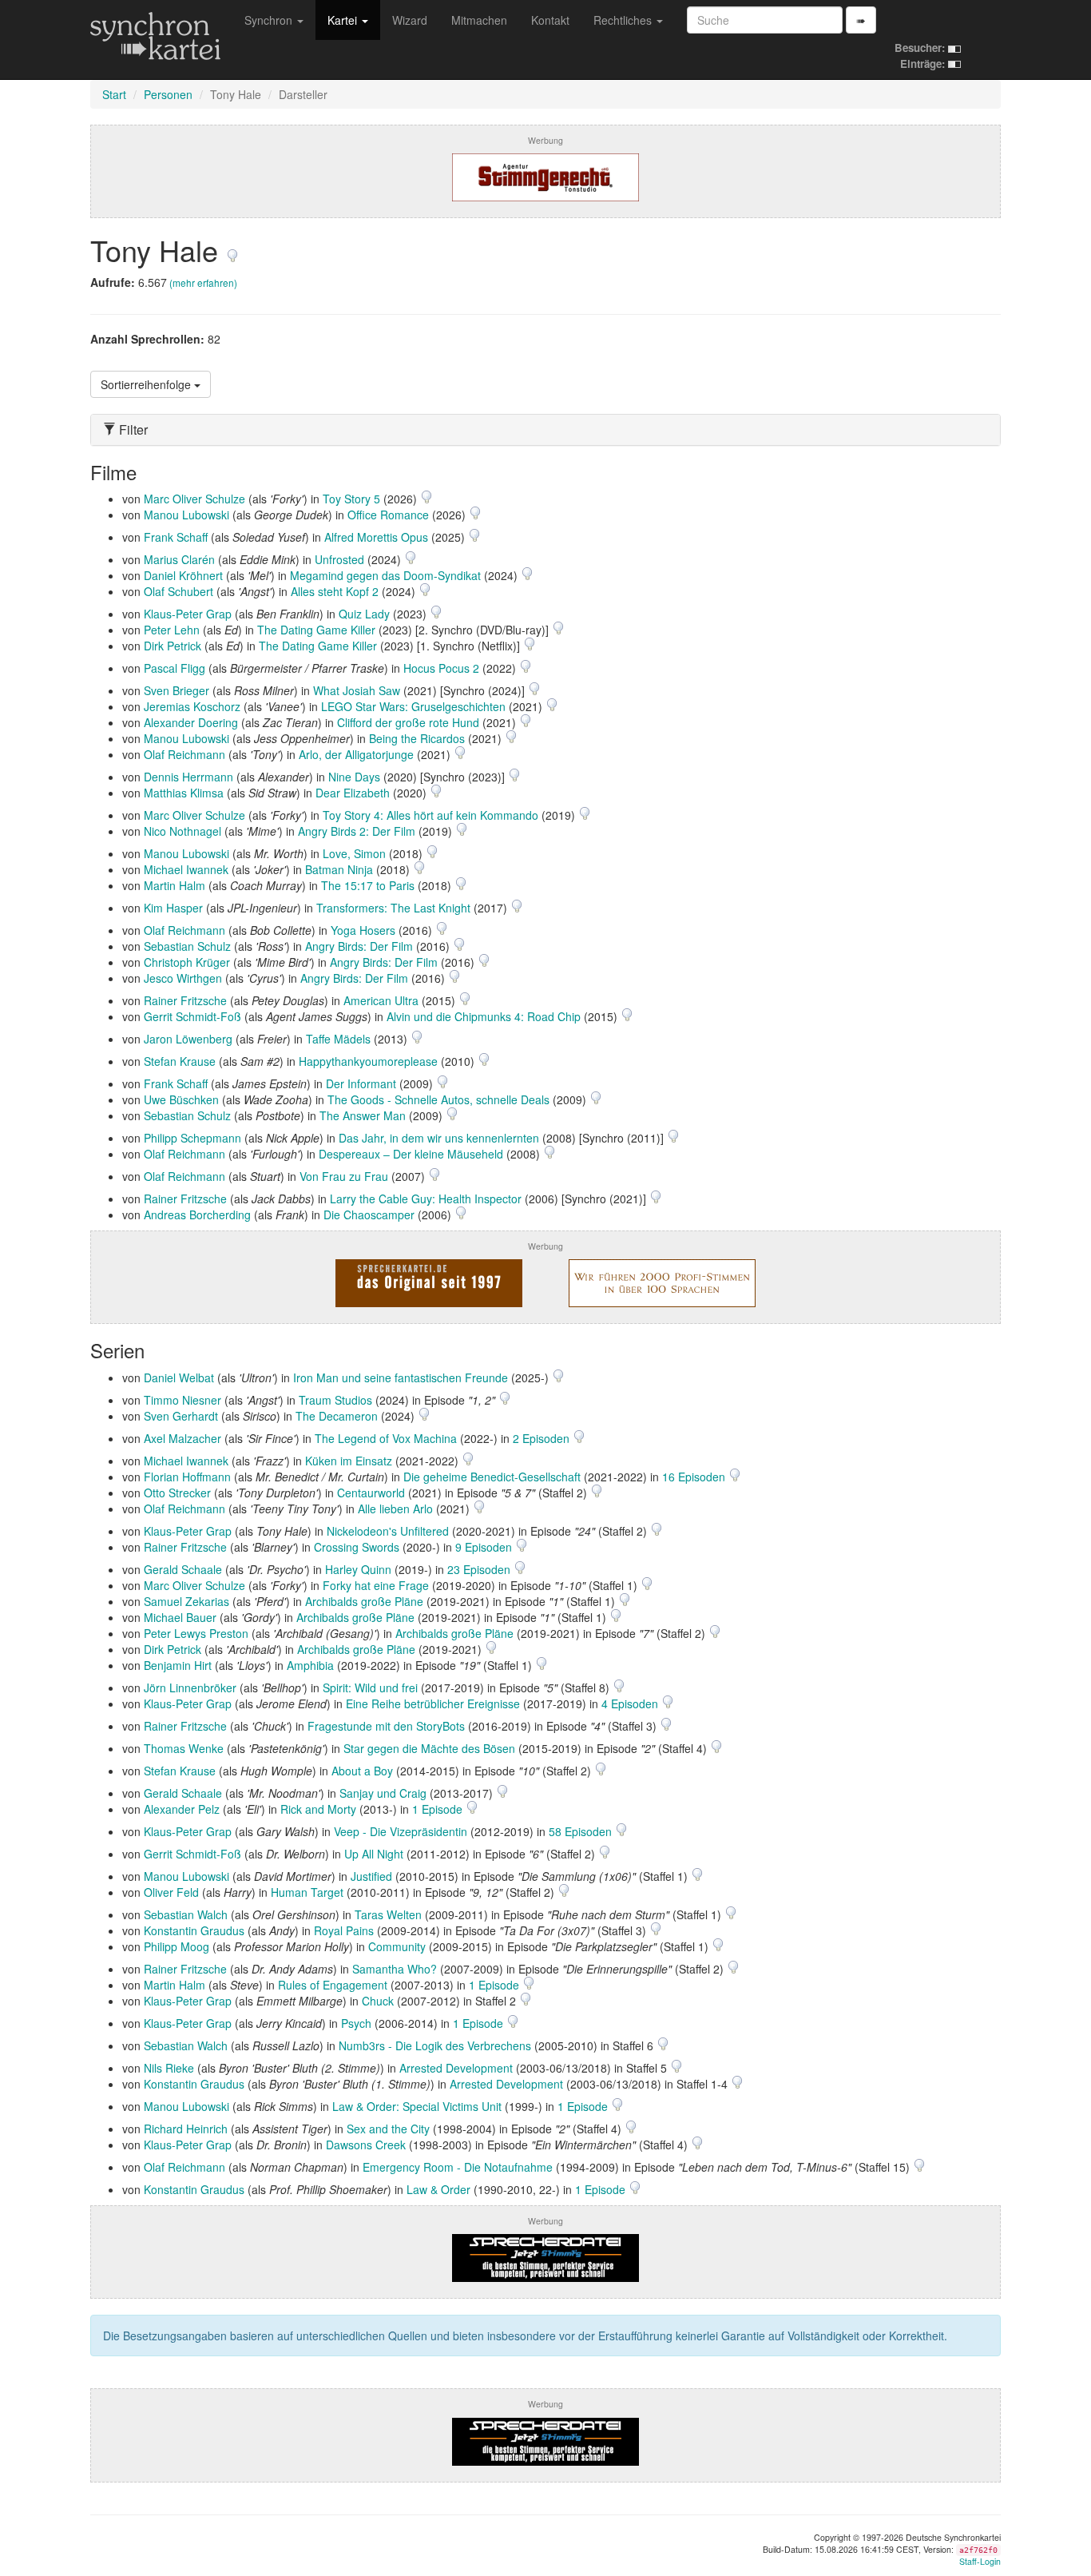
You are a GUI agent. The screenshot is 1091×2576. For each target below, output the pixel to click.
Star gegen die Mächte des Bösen (429, 1748)
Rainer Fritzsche (185, 1000)
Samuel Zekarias (186, 1601)
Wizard (410, 20)
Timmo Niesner (182, 1400)
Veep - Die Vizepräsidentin (401, 1831)
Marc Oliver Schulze (194, 499)
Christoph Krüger (187, 962)
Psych (356, 2023)
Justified (371, 1876)
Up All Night (374, 1854)
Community (397, 1946)
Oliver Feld (171, 1892)
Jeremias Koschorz (192, 706)
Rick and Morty (318, 1809)
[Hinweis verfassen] (232, 250)
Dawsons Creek (366, 2145)
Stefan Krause (180, 1061)
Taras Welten (388, 1914)
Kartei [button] (344, 20)
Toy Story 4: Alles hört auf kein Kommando (430, 815)
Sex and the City (388, 2129)
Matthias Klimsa (184, 793)
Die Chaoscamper (369, 1214)
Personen (168, 94)
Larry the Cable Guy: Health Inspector (426, 1199)
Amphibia (310, 1665)
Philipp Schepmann (192, 1138)
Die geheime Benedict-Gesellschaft (492, 1477)
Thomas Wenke (184, 1748)
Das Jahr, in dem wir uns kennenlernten (439, 1138)
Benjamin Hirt (178, 1665)
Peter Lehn (172, 630)
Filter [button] (132, 430)
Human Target (307, 1892)
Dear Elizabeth (353, 793)
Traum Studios (335, 1400)
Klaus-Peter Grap (188, 614)
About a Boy (362, 1771)
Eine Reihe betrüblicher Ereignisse (433, 1703)
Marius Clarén (179, 559)
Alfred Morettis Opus (376, 537)
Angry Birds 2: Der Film (357, 831)
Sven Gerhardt (181, 1416)
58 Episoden (582, 1831)
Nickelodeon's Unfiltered (388, 1531)
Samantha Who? (395, 1969)
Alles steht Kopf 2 (335, 591)
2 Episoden (543, 1438)
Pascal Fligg (175, 668)
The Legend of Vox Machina (386, 1438)
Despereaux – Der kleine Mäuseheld (411, 1154)
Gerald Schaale (183, 1569)
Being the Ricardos (417, 738)
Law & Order (438, 2189)
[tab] (545, 430)
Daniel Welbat (179, 1377)
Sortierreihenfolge (147, 384)
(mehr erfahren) (203, 282)
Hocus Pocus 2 (441, 668)
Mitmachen (479, 20)
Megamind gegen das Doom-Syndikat (385, 575)
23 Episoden (480, 1569)
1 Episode (439, 1809)
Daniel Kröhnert (183, 575)
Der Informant (361, 1083)
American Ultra (381, 1000)
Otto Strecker (177, 1493)
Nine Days (354, 777)
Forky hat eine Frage (376, 1585)
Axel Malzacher (182, 1438)
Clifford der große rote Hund (408, 722)
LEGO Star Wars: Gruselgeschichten (413, 706)
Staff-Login (980, 2561)
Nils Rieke (169, 2068)
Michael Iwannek (186, 869)
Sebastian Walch (186, 1914)
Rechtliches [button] (624, 20)
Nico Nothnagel (182, 831)
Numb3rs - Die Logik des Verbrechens (435, 2045)
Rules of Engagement (333, 1985)
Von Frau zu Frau (344, 1176)
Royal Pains (344, 1930)
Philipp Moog (177, 1946)
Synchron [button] (270, 20)
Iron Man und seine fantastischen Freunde (401, 1377)
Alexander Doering (191, 722)
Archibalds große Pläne (364, 1601)
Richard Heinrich (186, 2129)
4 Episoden (631, 1703)
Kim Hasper (173, 908)
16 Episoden (695, 1477)
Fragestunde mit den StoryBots (386, 1726)
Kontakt (550, 20)
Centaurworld (371, 1493)
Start (114, 94)
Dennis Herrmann (188, 777)
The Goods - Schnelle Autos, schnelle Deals (438, 1099)
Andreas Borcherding (197, 1214)
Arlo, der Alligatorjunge (356, 754)
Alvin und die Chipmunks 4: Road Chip (484, 1016)
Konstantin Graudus (194, 1930)
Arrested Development (456, 2068)
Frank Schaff (176, 537)
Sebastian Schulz (187, 946)
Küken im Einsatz (349, 1461)
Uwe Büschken (181, 1099)
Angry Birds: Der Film (359, 946)
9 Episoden (485, 1547)
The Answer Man (363, 1115)
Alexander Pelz (182, 1809)
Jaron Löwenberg (188, 1039)
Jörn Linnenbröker (190, 1688)
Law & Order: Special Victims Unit (417, 2106)
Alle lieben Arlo (395, 1509)
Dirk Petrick (173, 646)
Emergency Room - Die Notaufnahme (458, 2167)
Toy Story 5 (351, 499)
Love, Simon (354, 853)
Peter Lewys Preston (196, 1633)
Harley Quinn (358, 1569)
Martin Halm (175, 885)
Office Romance (388, 515)
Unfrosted (339, 559)
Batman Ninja (339, 869)
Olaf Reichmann (184, 754)
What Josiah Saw (357, 690)
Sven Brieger (177, 690)
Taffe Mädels (338, 1039)
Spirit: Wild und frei (370, 1688)
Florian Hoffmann (187, 1477)
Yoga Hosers (363, 930)
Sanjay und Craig (383, 1793)
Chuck (378, 2001)
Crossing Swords (357, 1547)
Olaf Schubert (179, 591)
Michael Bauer (180, 1617)
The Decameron (337, 1416)
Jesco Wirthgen (183, 978)
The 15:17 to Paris (368, 885)
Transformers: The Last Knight (393, 908)
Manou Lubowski (186, 515)
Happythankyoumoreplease (368, 1061)
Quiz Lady (364, 614)
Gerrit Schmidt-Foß (192, 1016)
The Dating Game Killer (316, 630)
